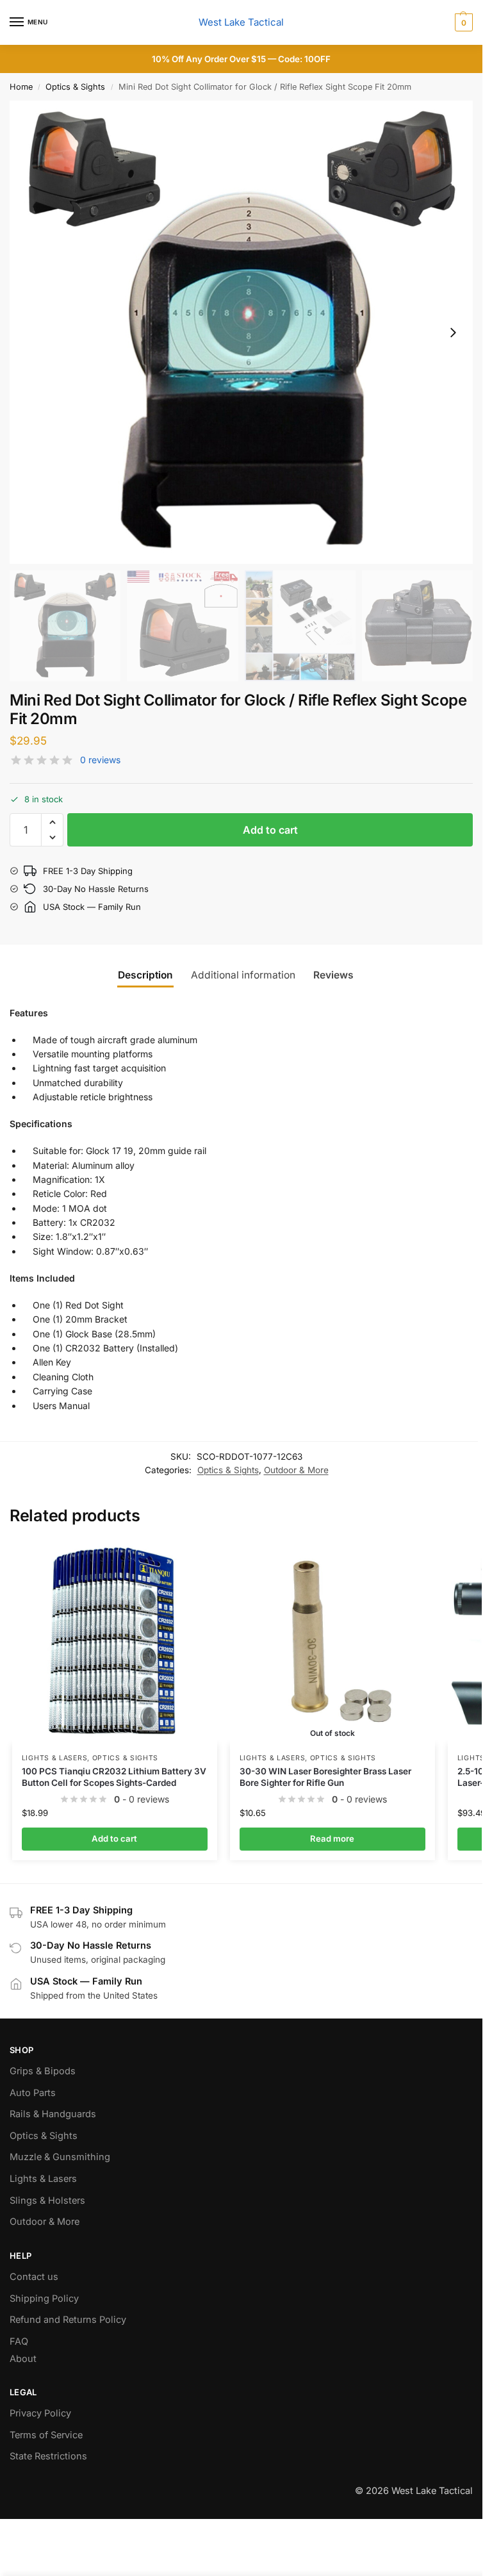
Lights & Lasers (55, 1758)
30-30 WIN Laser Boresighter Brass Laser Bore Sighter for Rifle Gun (325, 1777)
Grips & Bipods (43, 2071)
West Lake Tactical (241, 22)
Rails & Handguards (53, 2114)
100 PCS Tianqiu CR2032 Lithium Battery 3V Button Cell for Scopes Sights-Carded (114, 1777)
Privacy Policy (40, 2413)
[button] (462, 22)
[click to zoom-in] (241, 332)
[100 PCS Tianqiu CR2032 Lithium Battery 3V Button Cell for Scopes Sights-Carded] (115, 1642)
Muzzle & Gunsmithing (60, 2157)
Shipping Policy (44, 2299)
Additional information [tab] (243, 975)
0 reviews (100, 760)
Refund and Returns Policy (68, 2320)
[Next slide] (453, 333)
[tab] (339, 975)
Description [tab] (145, 975)
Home (21, 87)
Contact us (34, 2277)
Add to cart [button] (114, 1838)
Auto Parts (33, 2093)
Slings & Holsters (47, 2200)
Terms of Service (46, 2435)
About (23, 2359)
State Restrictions (48, 2456)
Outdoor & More (296, 1470)
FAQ (19, 2341)
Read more (332, 1838)
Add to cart (270, 830)
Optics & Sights (75, 87)
